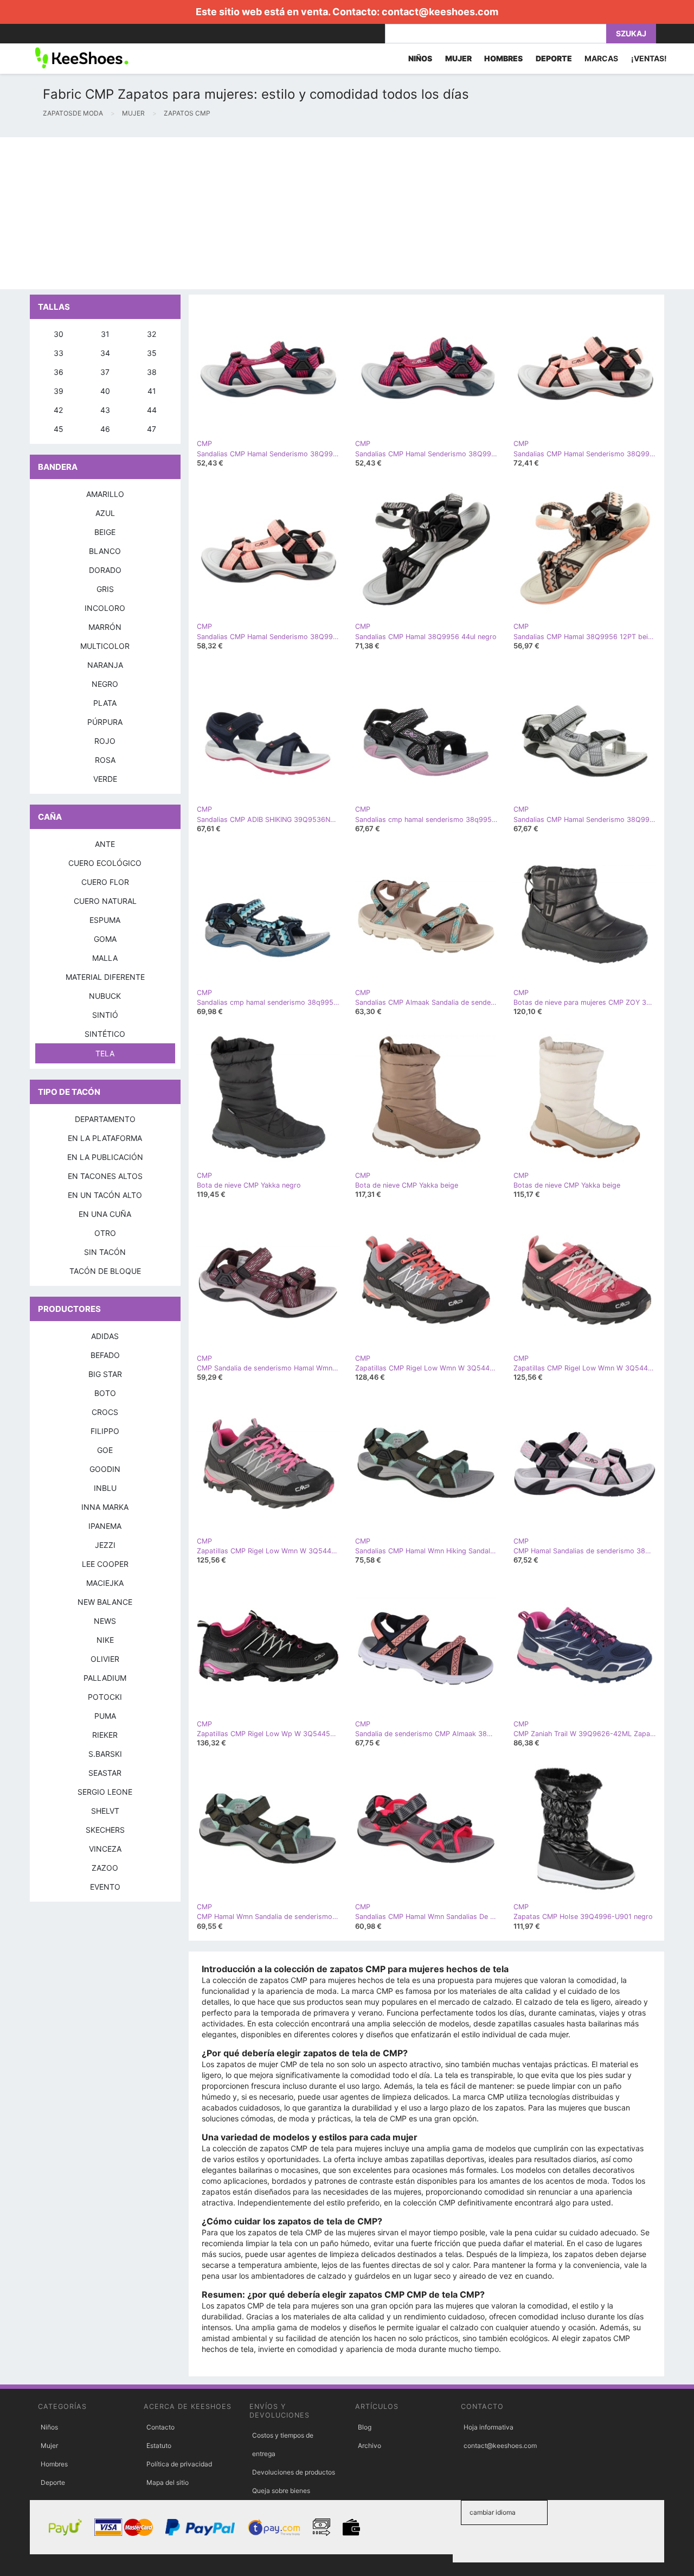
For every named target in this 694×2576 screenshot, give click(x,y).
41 (152, 391)
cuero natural (105, 901)
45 (59, 429)
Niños (49, 2427)
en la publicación (105, 1157)
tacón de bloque (105, 1271)
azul (105, 513)
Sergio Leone (105, 1792)
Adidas (105, 1336)
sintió (105, 1015)
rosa (105, 760)
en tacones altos (105, 1176)
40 (105, 391)
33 (59, 353)
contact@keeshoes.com (440, 12)
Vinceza (105, 1849)
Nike (105, 1640)
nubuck (105, 996)
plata (105, 703)
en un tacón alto (105, 1195)
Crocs (105, 1412)
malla (105, 958)
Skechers (105, 1830)
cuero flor (105, 882)
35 (152, 353)
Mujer (49, 2446)
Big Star (105, 1374)
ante (105, 844)
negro (105, 684)
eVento (105, 1887)
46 (105, 429)
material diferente (105, 977)
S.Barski (105, 1754)
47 (152, 429)
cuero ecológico (105, 863)
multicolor (105, 646)
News (105, 1621)
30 (59, 334)
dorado (105, 570)
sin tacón (105, 1252)
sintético (105, 1034)
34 (105, 353)
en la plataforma (105, 1138)
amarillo (105, 494)
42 (58, 410)
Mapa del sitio (168, 2482)
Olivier (105, 1659)
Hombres (54, 2464)
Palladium (105, 1678)
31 (105, 334)
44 (152, 410)
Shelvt (105, 1811)
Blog (365, 2427)
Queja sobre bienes (281, 2491)
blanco (105, 551)
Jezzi (105, 1545)
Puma (105, 1716)
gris (105, 589)
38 (152, 372)
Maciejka (105, 1583)
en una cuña (105, 1214)
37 (105, 372)
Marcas (601, 58)
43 (105, 410)
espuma (105, 920)
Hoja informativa (489, 2427)
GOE (105, 1450)
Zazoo (105, 1868)
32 (152, 334)
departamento (105, 1119)
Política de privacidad (179, 2464)
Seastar (105, 1773)
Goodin (105, 1469)
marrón (105, 627)
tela (105, 1053)
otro (105, 1233)
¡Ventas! (649, 58)
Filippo (105, 1431)
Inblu (105, 1488)
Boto (105, 1393)
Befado (105, 1355)
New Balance (105, 1602)
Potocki (105, 1697)
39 (59, 391)
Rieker (105, 1735)
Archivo (370, 2446)
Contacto (160, 2427)
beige (105, 532)
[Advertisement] (325, 213)
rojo (105, 741)
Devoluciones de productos (294, 2472)
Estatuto (159, 2446)
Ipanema (105, 1526)
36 (59, 372)
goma (105, 939)
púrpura (105, 722)
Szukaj (631, 33)
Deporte (53, 2482)
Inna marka (105, 1507)
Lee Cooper (105, 1564)
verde (105, 779)
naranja (105, 665)
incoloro (105, 608)
